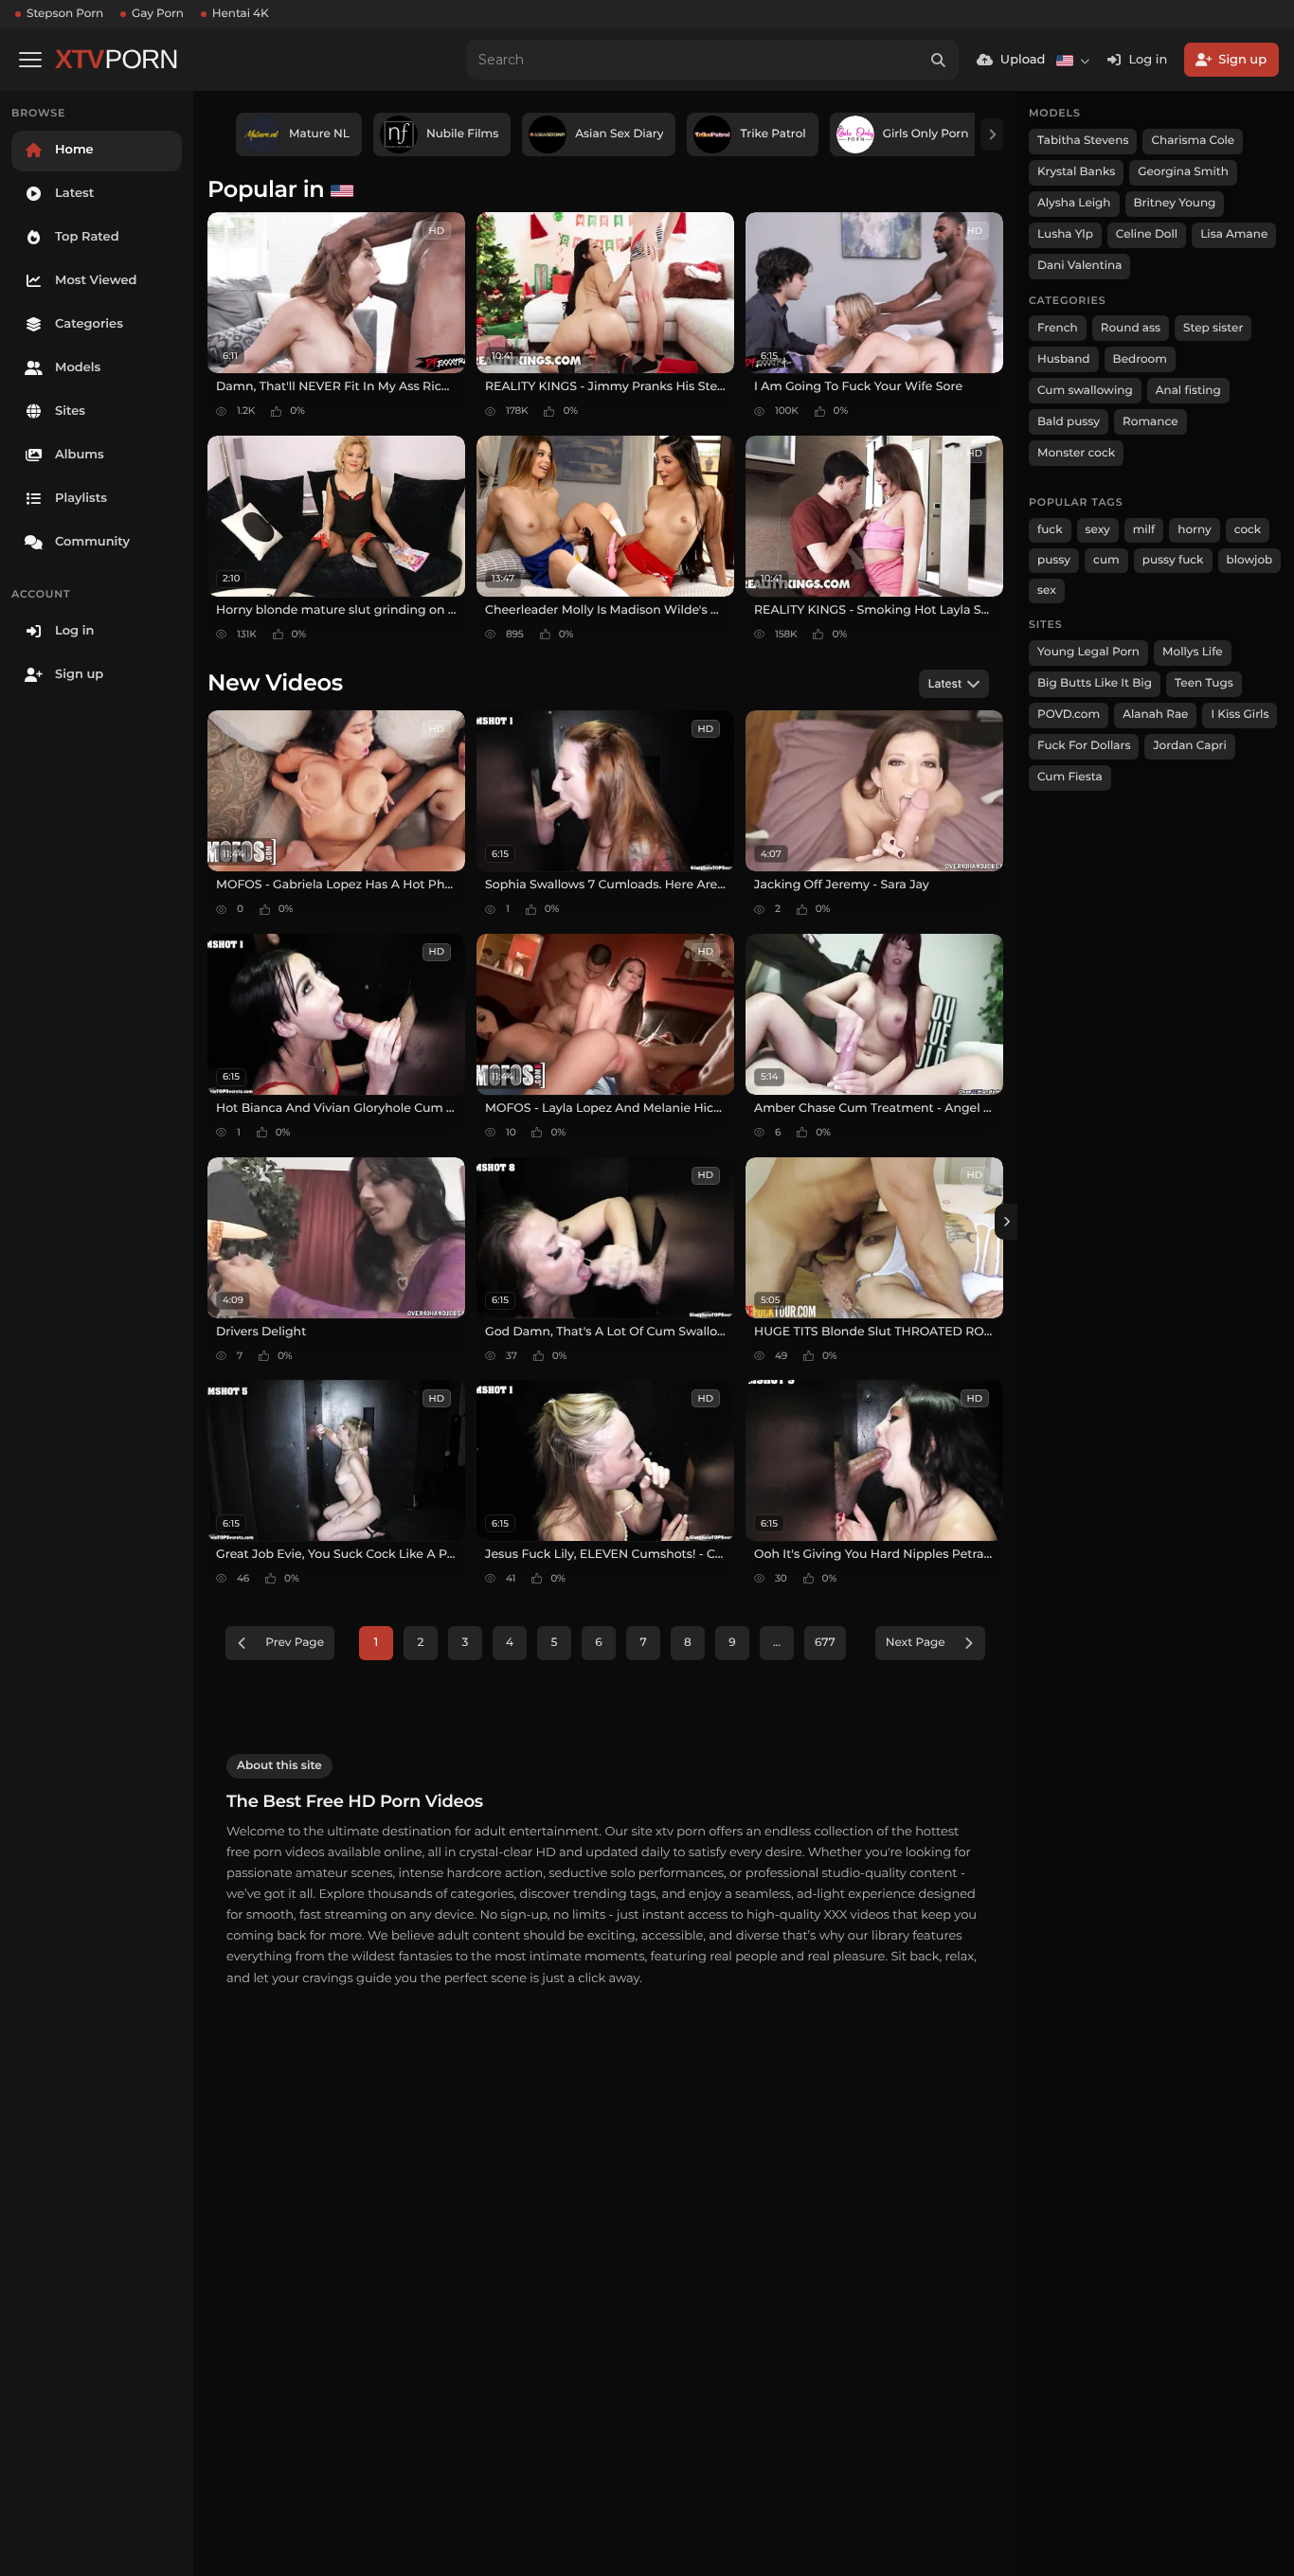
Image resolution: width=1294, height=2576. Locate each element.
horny (1194, 530)
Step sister (1213, 328)
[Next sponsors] (992, 134)
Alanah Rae (1155, 715)
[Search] (939, 60)
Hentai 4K (241, 14)
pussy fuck (1173, 560)
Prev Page (295, 1643)
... (777, 1643)
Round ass (1131, 328)
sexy (1098, 530)
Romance (1150, 422)
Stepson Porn (65, 14)
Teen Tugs (1204, 683)
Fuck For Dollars (1084, 746)
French (1058, 328)
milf (1144, 530)
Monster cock (1076, 453)
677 (825, 1643)
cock (1248, 530)
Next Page (916, 1643)
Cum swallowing (1085, 391)
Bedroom (1140, 359)
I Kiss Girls (1240, 715)
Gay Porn (158, 14)
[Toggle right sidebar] (1006, 1222)
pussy (1054, 560)
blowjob (1250, 560)
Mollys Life (1193, 652)
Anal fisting (1188, 391)
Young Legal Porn (1088, 652)
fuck (1050, 530)
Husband (1064, 359)
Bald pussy (1069, 422)
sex (1047, 590)
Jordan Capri (1189, 746)
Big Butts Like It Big (1095, 683)
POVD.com (1069, 715)
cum (1106, 560)
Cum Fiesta (1070, 777)
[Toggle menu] (30, 60)
